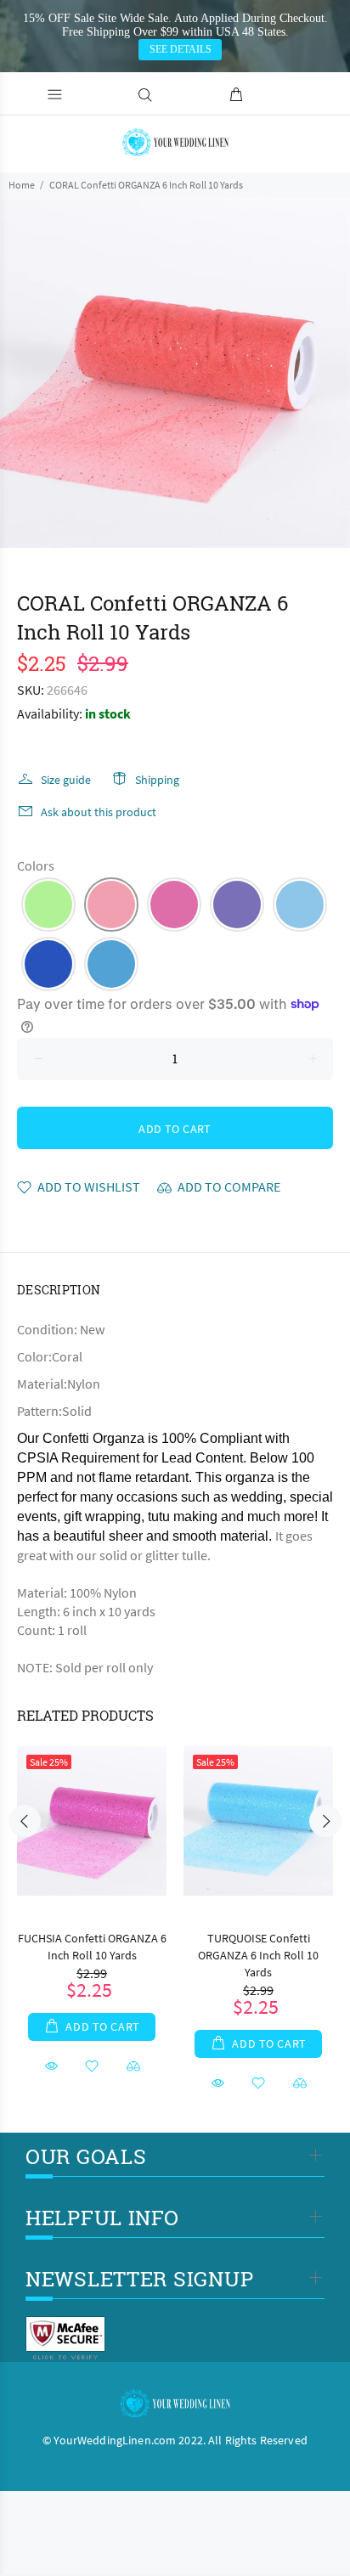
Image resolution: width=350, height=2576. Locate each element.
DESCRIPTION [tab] (59, 1290)
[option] (175, 373)
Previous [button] (25, 1821)
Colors (36, 865)
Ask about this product (99, 812)
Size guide (66, 780)
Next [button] (325, 1821)
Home (22, 185)
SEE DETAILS (181, 49)
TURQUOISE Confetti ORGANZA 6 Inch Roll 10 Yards (258, 1955)
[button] (48, 905)
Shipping (157, 780)
